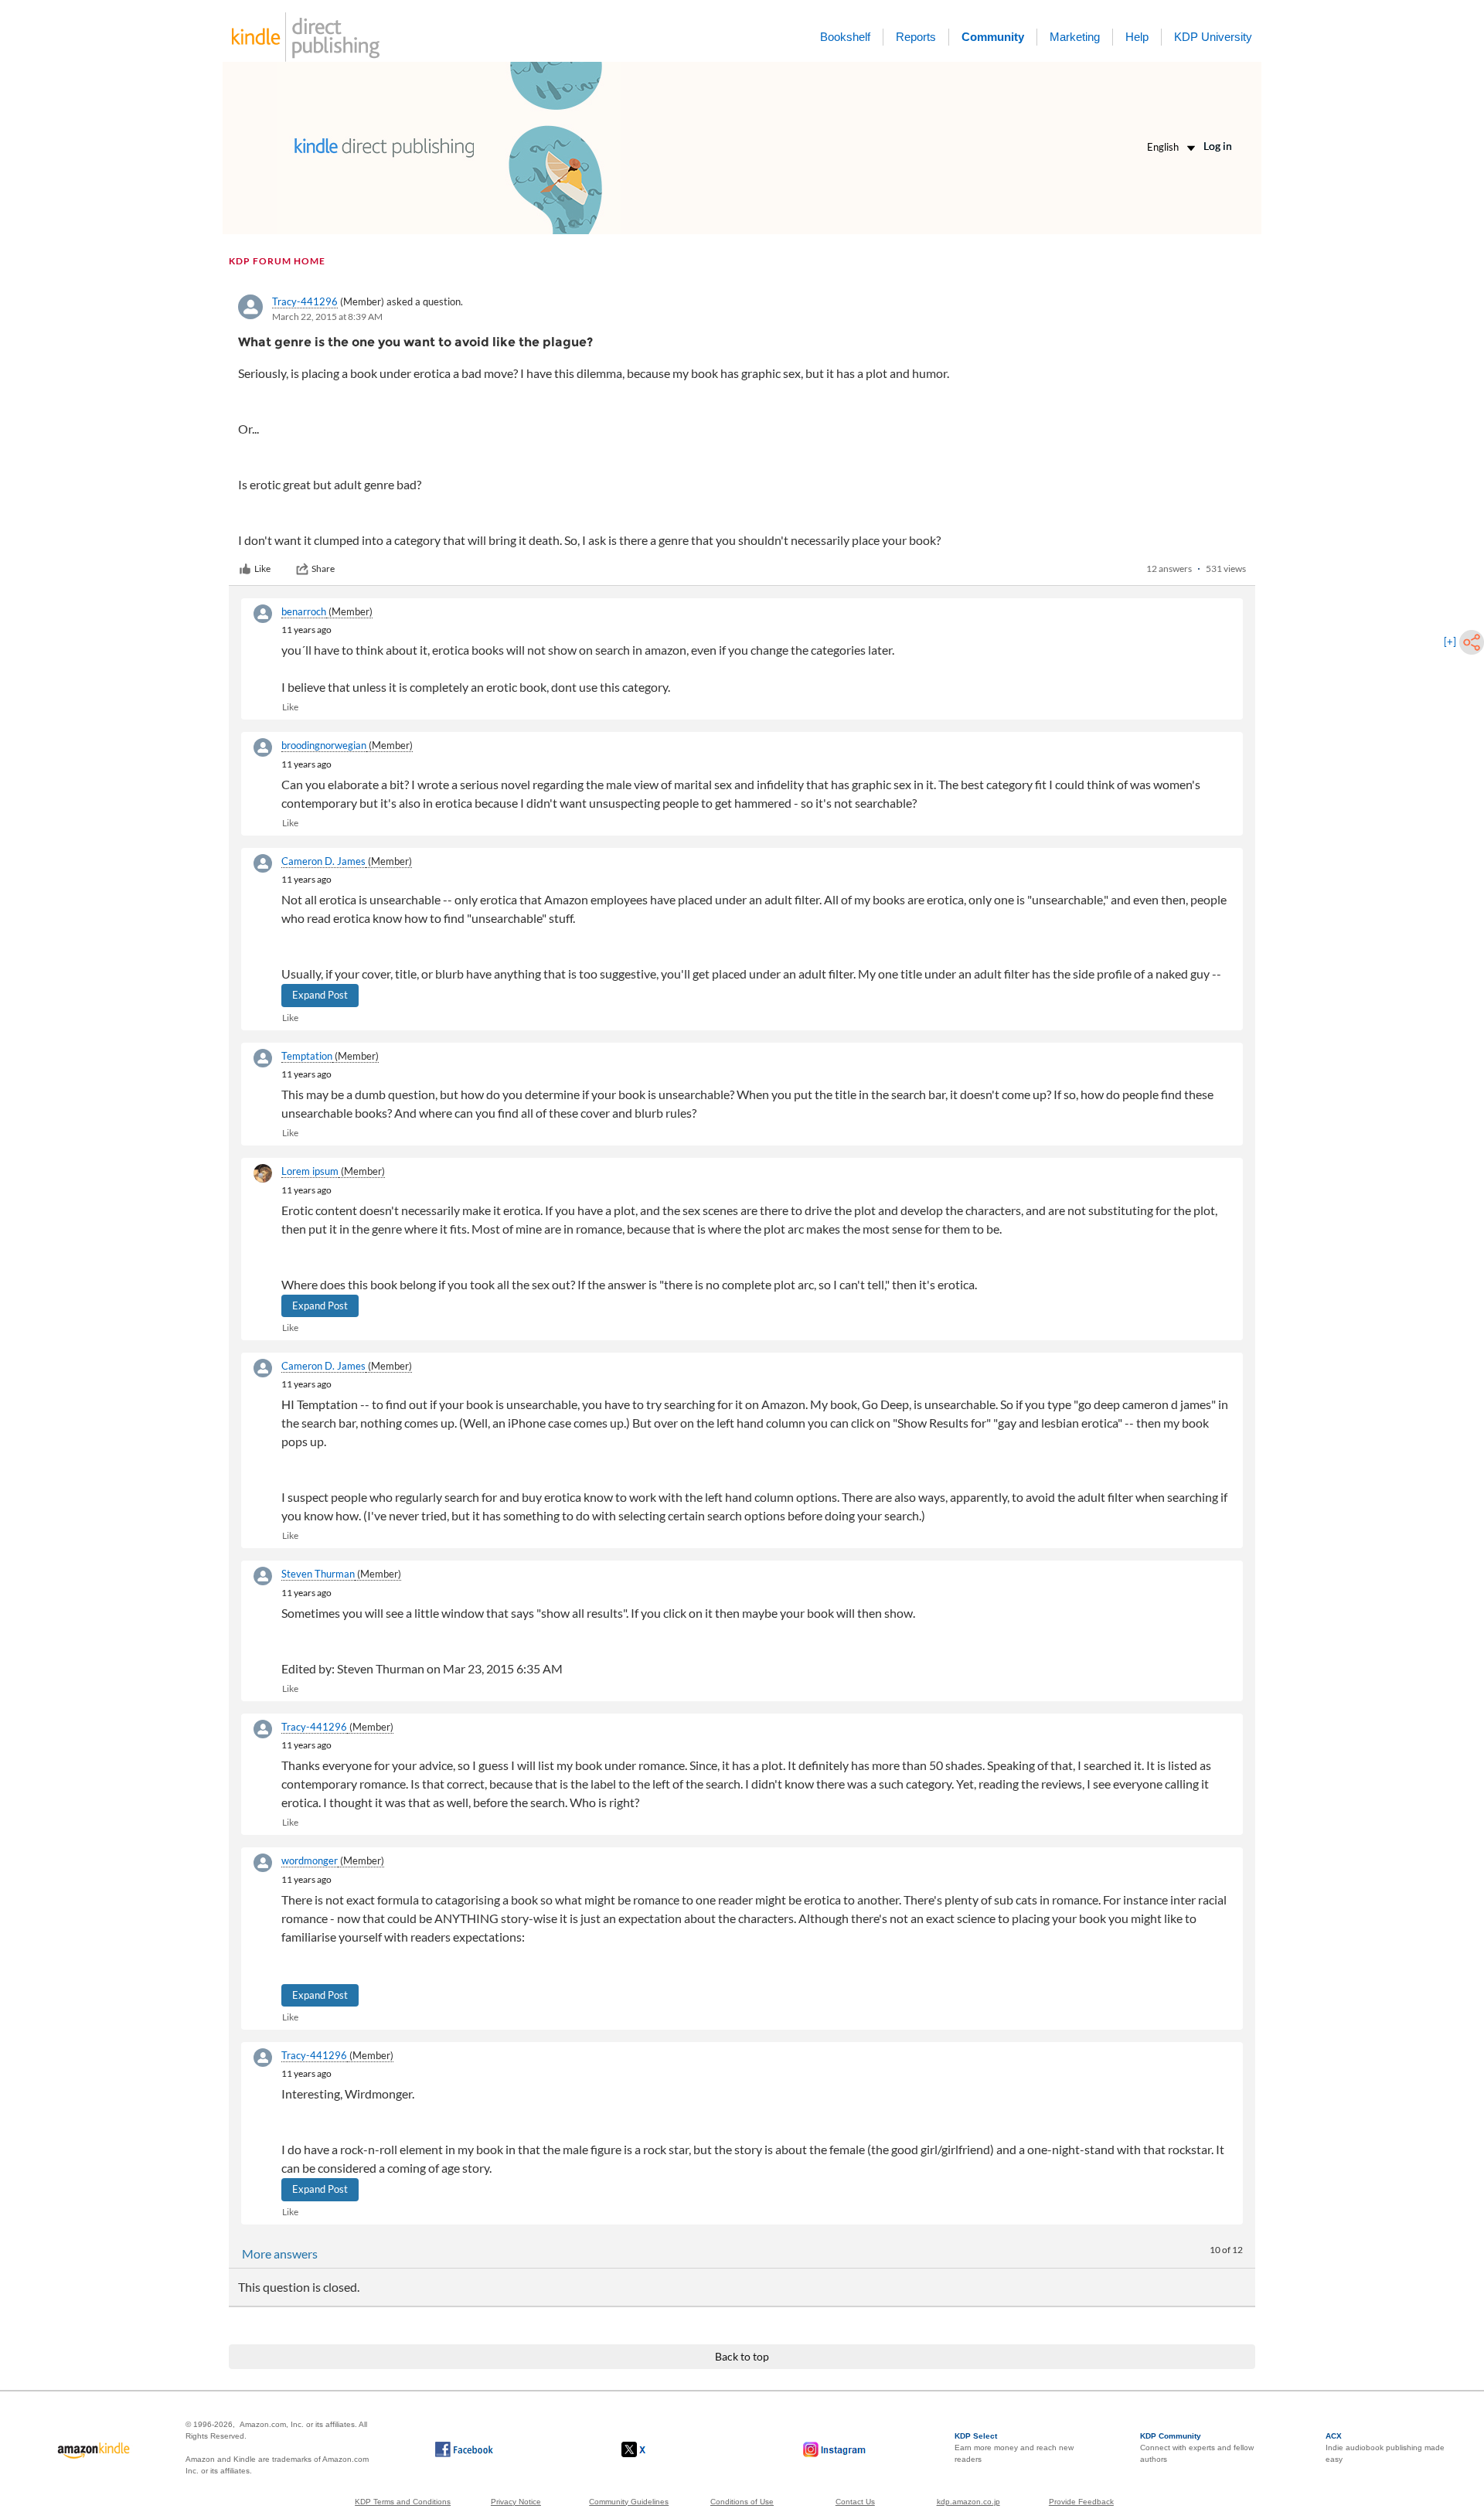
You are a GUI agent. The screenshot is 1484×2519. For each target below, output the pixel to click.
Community (993, 37)
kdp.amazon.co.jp (968, 2502)
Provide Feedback (1081, 2502)
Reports (916, 37)
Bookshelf (845, 37)
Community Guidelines (629, 2502)
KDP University (1213, 37)
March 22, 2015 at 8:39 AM (327, 317)
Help (1137, 37)
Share (323, 568)
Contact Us (855, 2502)
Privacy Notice (516, 2502)
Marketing (1075, 37)
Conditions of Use (742, 2502)
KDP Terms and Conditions (403, 2502)
